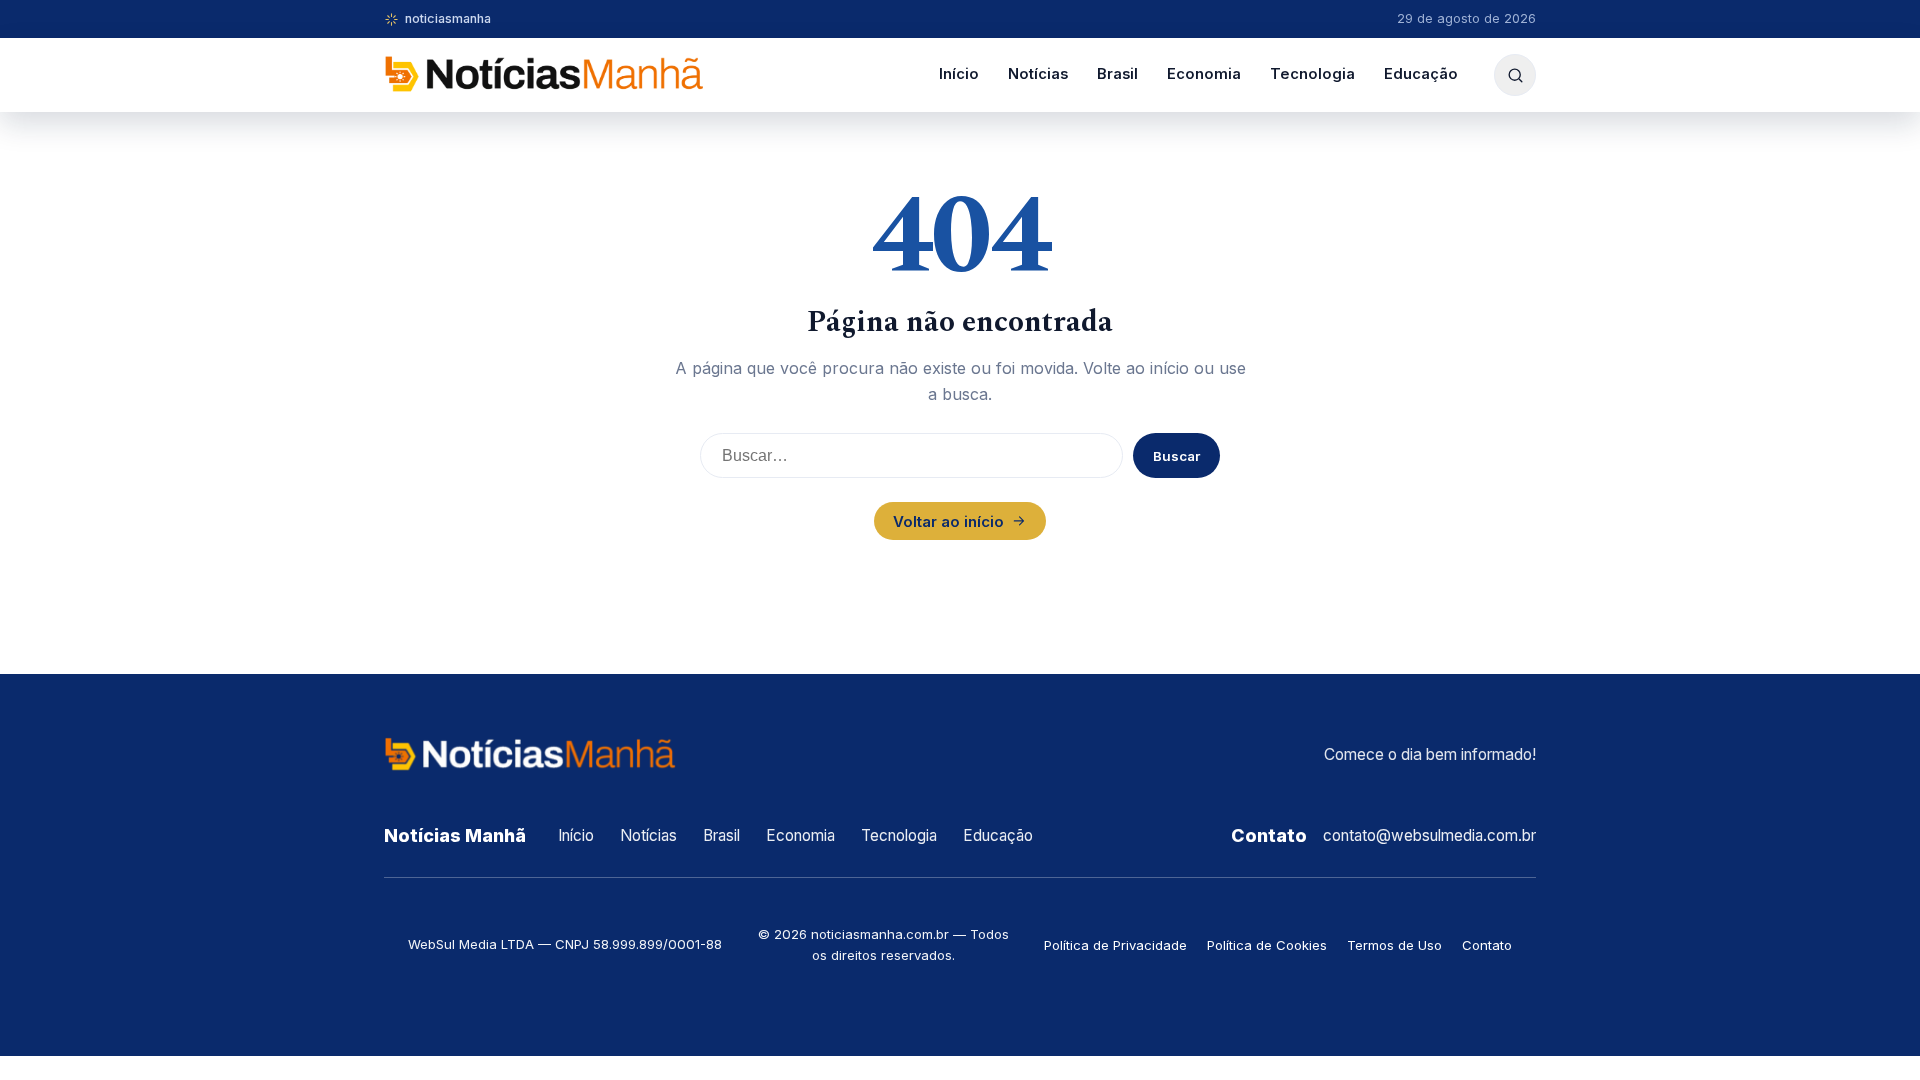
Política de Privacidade (1115, 945)
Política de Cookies (1267, 945)
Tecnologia (1312, 74)
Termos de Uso (1394, 945)
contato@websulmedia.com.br (1429, 835)
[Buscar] (1515, 75)
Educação (1421, 74)
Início (959, 74)
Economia (1204, 74)
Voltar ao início (948, 521)
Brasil (1117, 74)
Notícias (1038, 74)
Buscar (1176, 456)
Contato (1487, 945)
